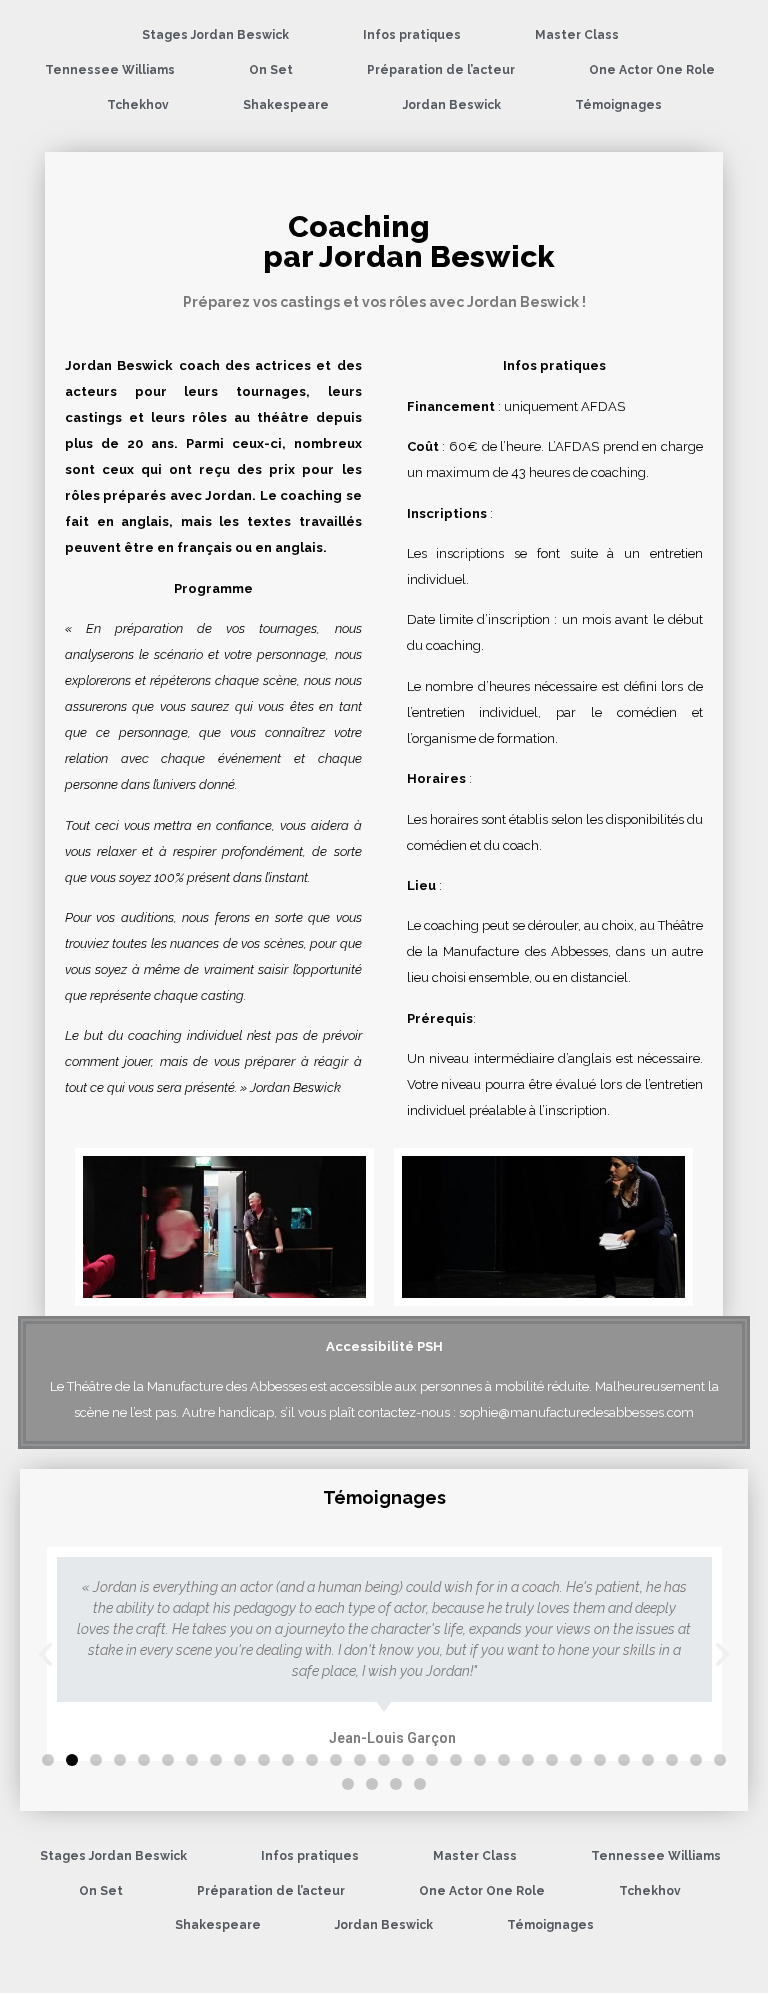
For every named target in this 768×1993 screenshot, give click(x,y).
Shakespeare (286, 105)
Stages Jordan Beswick (215, 35)
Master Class (577, 35)
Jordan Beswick (452, 105)
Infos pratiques (412, 35)
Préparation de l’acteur (441, 70)
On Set (271, 70)
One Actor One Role (652, 70)
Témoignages (618, 105)
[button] (48, 1760)
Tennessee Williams (110, 70)
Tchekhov (138, 105)
